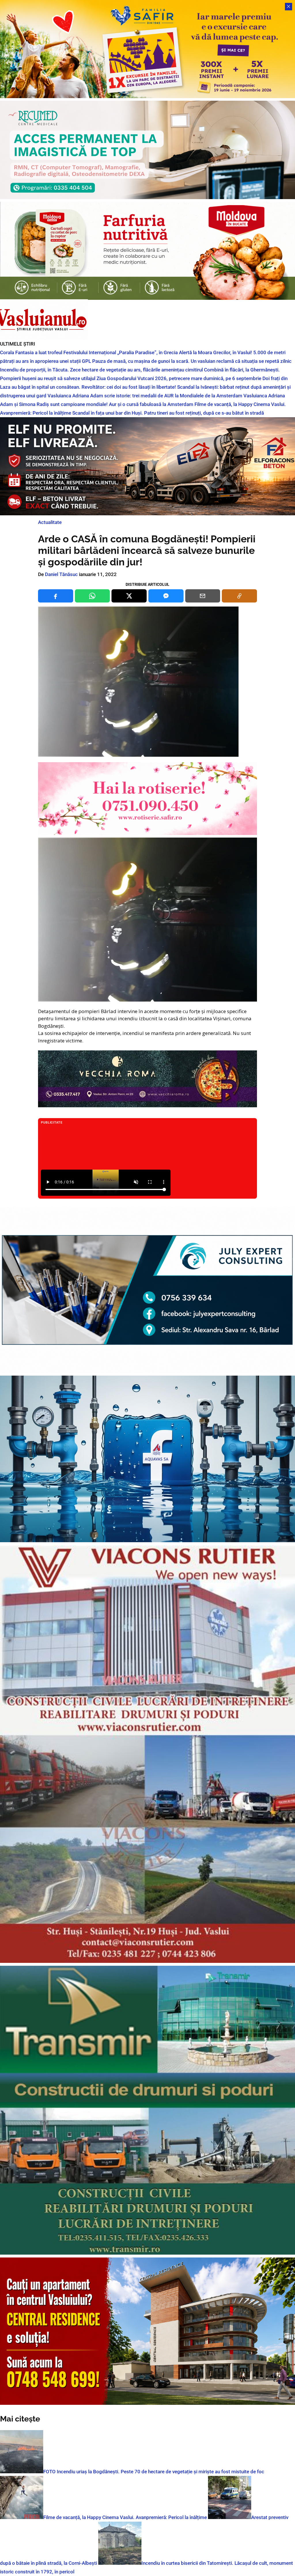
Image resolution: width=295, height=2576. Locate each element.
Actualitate (50, 522)
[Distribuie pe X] (129, 596)
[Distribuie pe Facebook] (56, 596)
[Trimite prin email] (203, 596)
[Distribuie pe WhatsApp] (92, 596)
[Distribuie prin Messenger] (166, 596)
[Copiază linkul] (239, 596)
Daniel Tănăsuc (61, 574)
